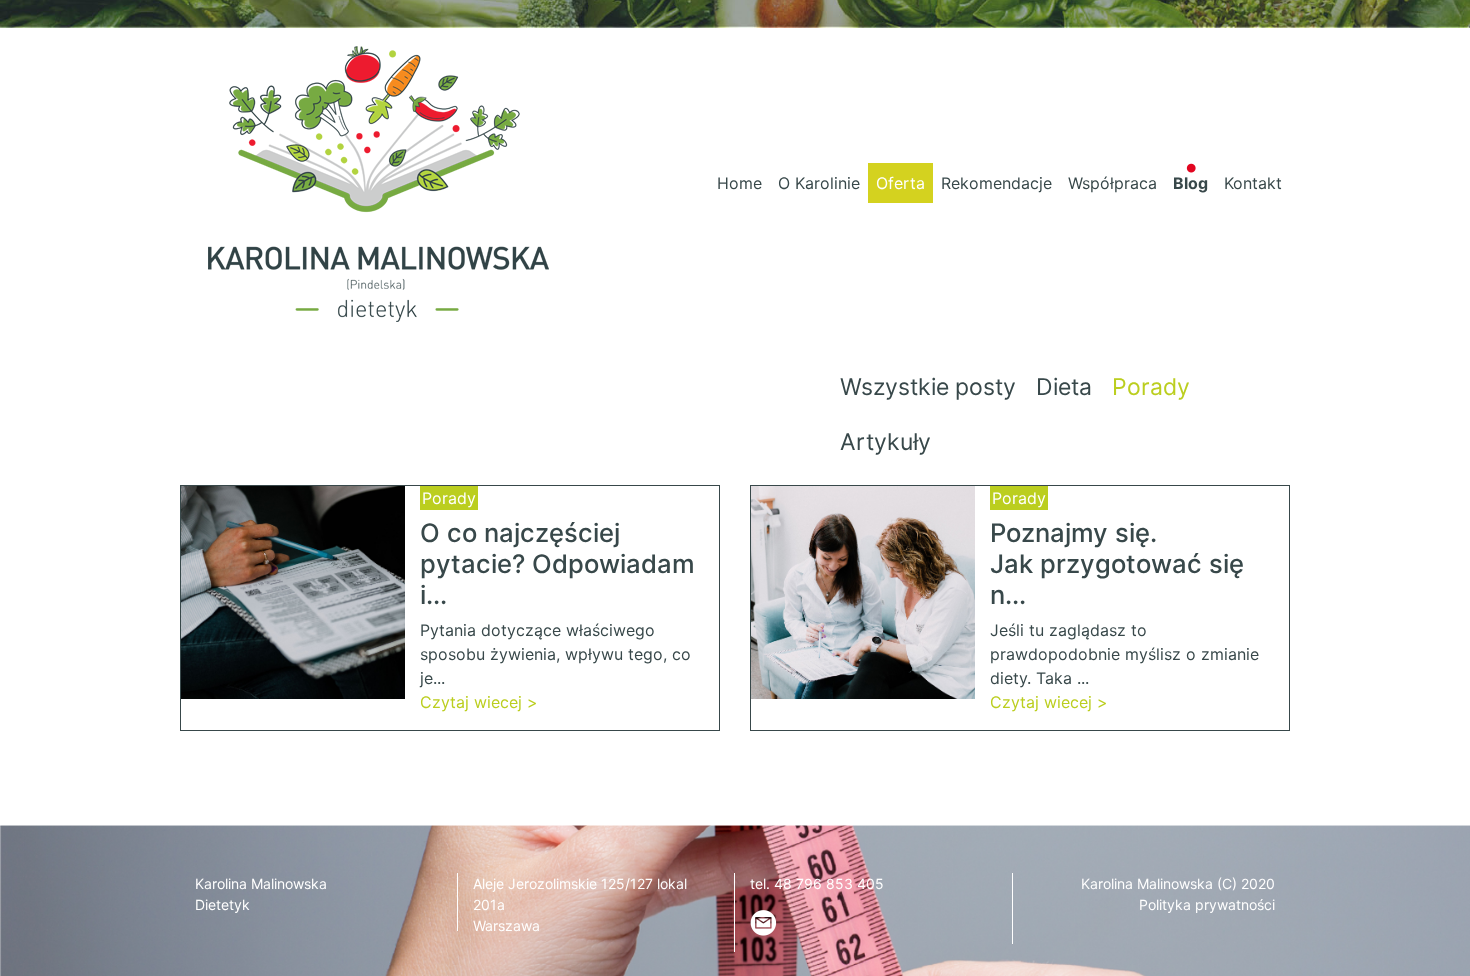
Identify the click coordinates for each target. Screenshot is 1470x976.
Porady (1151, 387)
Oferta (900, 183)
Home (739, 183)
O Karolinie (819, 183)
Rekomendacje (996, 183)
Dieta (1064, 387)
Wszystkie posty (928, 387)
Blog (1190, 183)
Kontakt (1253, 183)
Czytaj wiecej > (479, 702)
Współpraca (1112, 183)
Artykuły (885, 442)
